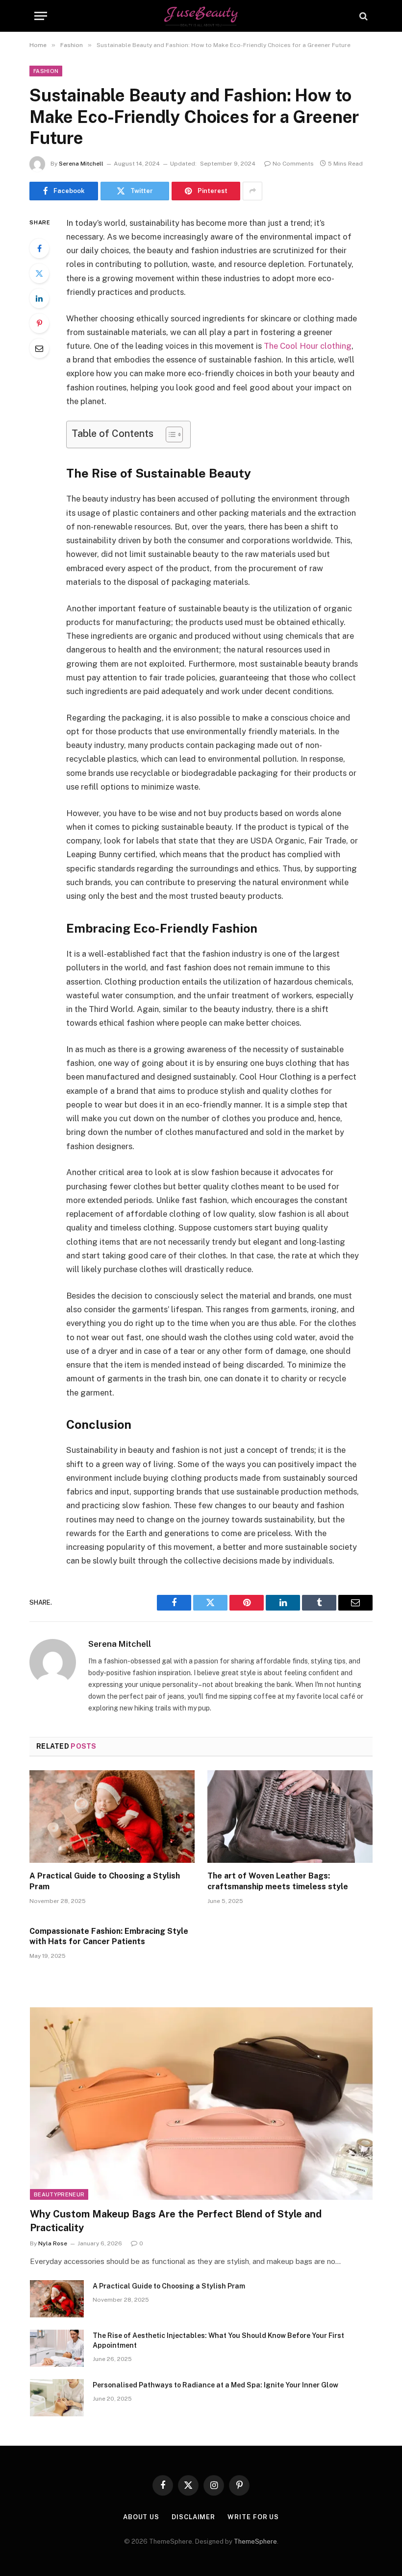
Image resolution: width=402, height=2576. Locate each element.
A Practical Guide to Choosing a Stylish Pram (105, 1881)
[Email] (39, 348)
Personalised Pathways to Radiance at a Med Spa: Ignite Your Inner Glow (215, 2385)
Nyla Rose (53, 2243)
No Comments (293, 164)
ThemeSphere (255, 2541)
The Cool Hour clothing (308, 346)
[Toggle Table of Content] (169, 434)
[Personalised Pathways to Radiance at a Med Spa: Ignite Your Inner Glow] (57, 2398)
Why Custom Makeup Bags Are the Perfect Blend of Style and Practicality (176, 2221)
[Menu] (41, 16)
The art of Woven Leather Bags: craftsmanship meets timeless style (278, 1881)
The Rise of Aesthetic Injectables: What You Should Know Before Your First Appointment (218, 2340)
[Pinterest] (39, 323)
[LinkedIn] (39, 298)
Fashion (46, 71)
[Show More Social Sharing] (252, 191)
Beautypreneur (59, 2194)
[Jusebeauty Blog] (201, 16)
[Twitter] (39, 273)
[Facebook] (39, 248)
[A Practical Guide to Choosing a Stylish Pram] (112, 1817)
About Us (141, 2517)
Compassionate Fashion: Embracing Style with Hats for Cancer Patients (109, 1937)
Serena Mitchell (81, 164)
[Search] (363, 16)
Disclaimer (193, 2517)
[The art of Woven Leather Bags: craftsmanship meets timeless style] (290, 1817)
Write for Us (253, 2517)
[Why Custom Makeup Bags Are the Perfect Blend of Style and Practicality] (201, 2104)
